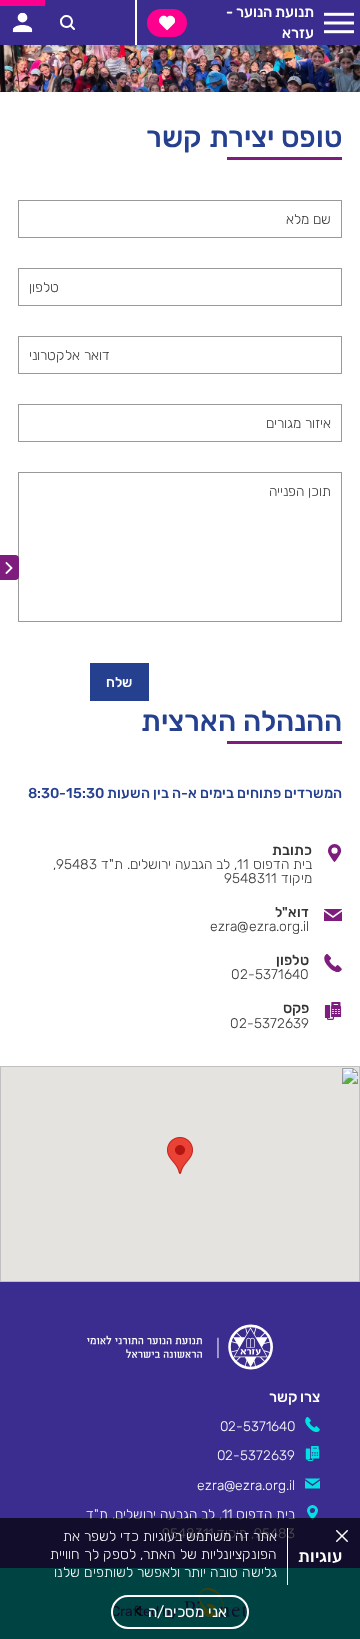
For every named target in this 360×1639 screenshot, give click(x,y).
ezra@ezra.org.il (246, 1485)
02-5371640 (257, 1426)
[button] (180, 1612)
